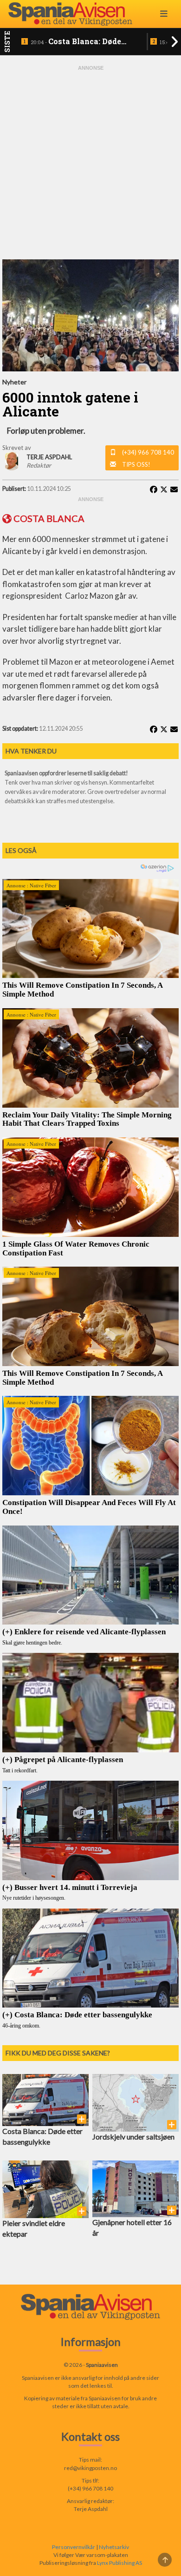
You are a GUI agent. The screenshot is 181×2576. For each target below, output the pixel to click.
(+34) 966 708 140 (148, 452)
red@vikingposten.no (90, 2468)
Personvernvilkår (74, 2547)
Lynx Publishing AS (120, 2563)
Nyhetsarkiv (114, 2547)
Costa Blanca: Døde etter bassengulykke (76, 42)
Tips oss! (136, 464)
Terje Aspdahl (91, 2509)
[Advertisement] (90, 163)
